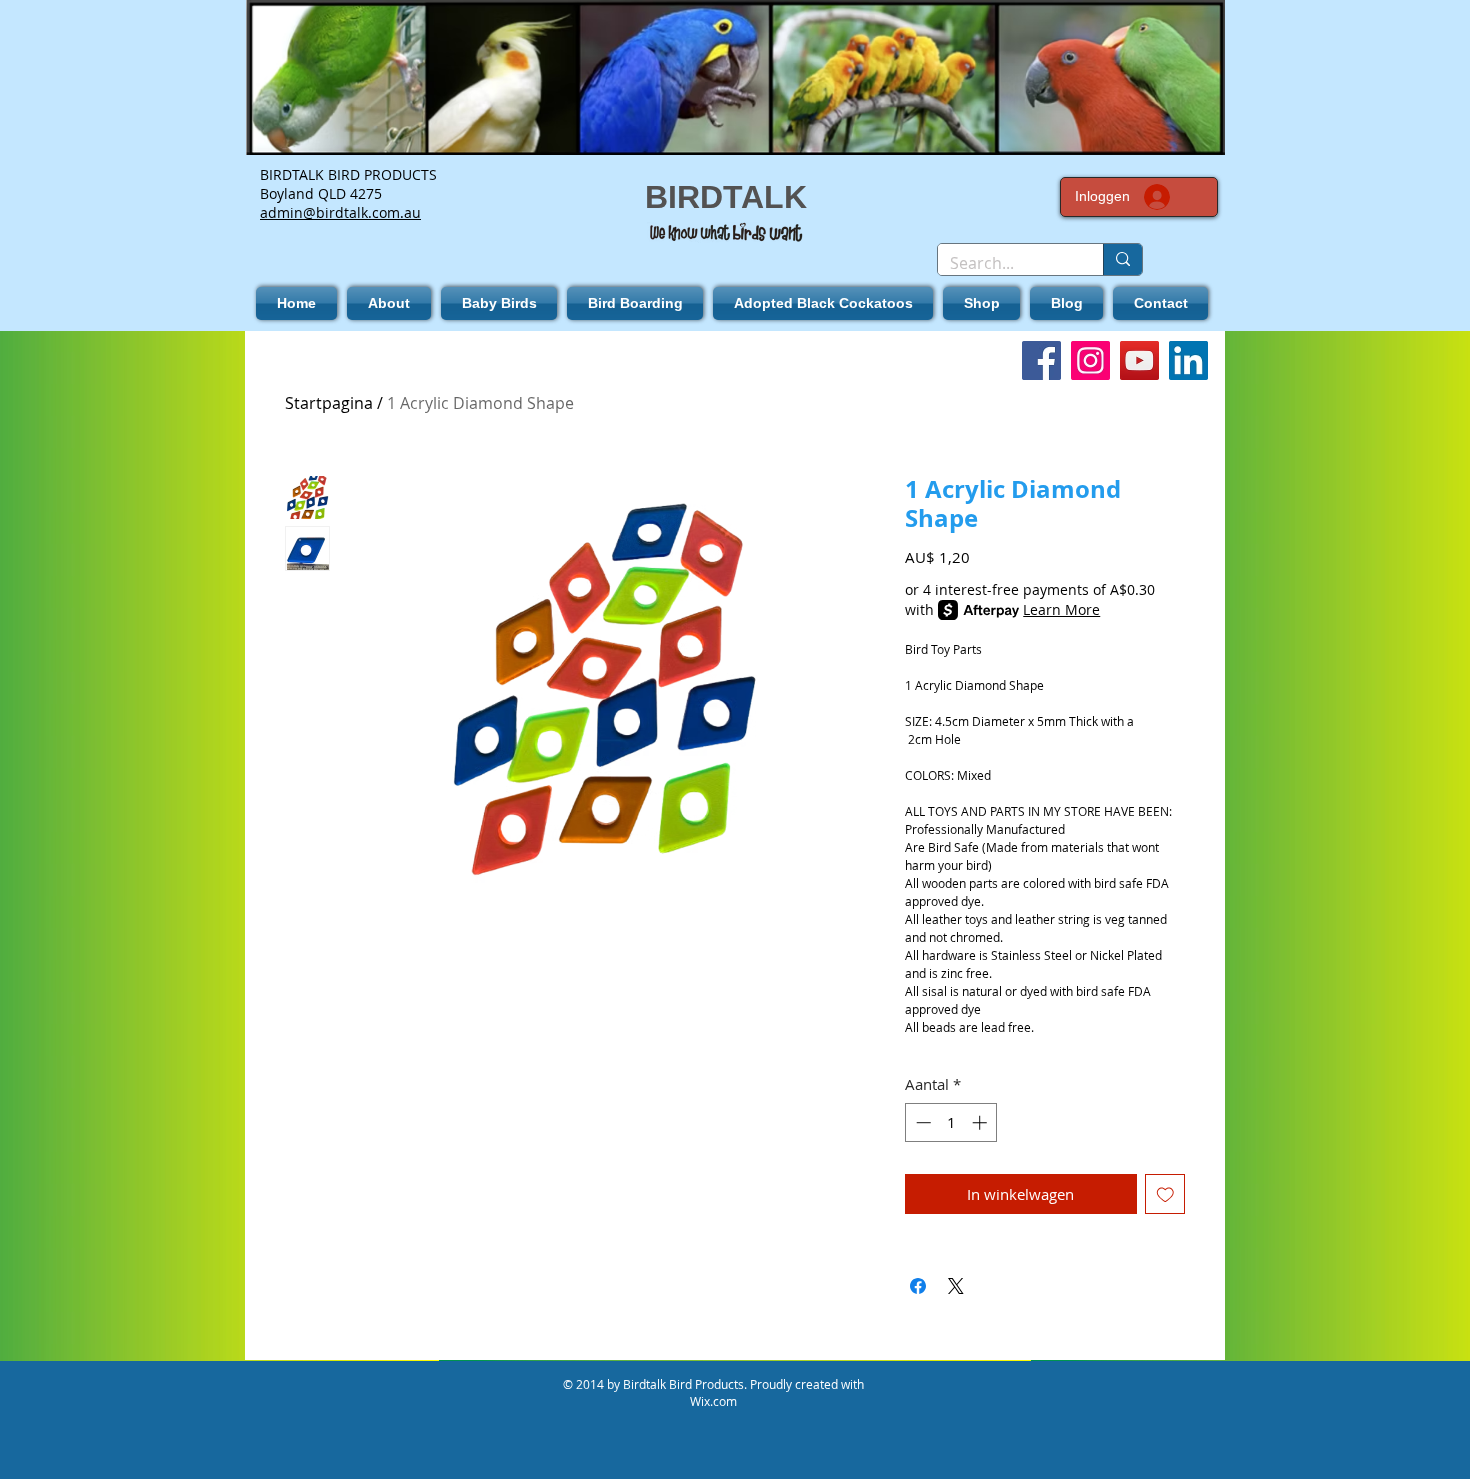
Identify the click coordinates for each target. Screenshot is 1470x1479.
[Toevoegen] (1165, 1194)
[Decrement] (921, 1122)
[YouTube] (1139, 360)
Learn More (1061, 609)
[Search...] (1122, 259)
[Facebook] (1041, 360)
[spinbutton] (951, 1122)
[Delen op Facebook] (918, 1286)
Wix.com (713, 1401)
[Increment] (981, 1122)
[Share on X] (956, 1286)
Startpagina (329, 403)
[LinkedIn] (1188, 360)
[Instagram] (1090, 360)
